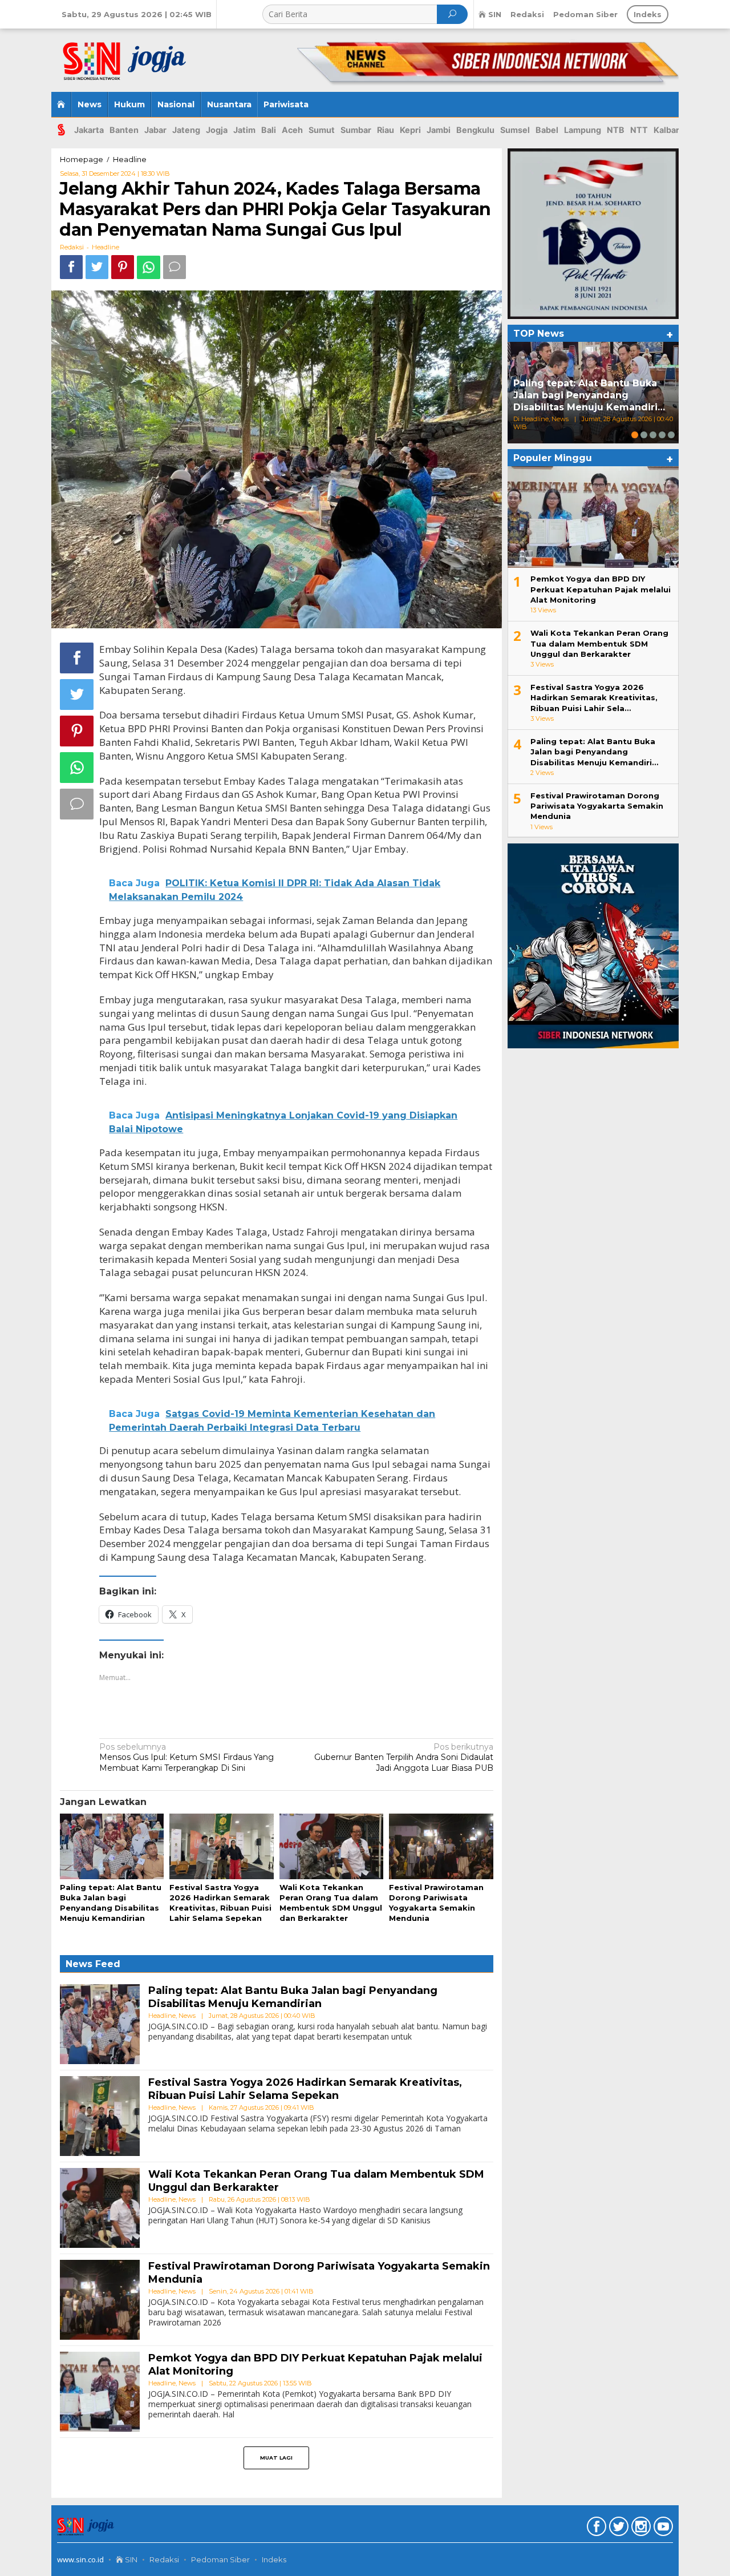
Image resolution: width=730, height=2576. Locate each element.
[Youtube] (662, 2529)
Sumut (322, 130)
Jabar (155, 130)
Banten (124, 130)
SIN (130, 2559)
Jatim (244, 130)
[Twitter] (617, 2529)
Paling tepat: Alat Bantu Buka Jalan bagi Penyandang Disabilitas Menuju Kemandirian (293, 1997)
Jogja (217, 130)
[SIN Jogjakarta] (131, 56)
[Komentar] (175, 267)
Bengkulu (475, 130)
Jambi (439, 130)
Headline (106, 247)
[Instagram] (640, 2529)
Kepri (410, 130)
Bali (269, 130)
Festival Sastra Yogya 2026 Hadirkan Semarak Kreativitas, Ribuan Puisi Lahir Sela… (594, 697)
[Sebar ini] (71, 267)
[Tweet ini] (97, 267)
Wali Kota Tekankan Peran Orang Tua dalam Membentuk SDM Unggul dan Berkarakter (599, 643)
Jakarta (89, 130)
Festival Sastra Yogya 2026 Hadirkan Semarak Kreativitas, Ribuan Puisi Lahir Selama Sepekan (305, 2089)
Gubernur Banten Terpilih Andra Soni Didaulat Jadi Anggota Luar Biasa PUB (404, 1757)
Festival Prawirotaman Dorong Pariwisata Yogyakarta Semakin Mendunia (597, 806)
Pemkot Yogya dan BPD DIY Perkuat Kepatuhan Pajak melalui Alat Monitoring (601, 589)
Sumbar (356, 130)
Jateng (186, 130)
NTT (639, 130)
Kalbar (666, 130)
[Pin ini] (123, 267)
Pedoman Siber (220, 2559)
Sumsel (515, 130)
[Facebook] (595, 2529)
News (187, 2016)
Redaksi (164, 2559)
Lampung (583, 130)
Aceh (292, 130)
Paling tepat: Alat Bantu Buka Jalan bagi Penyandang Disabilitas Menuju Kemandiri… (589, 395)
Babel (547, 130)
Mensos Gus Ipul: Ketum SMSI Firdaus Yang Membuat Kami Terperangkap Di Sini (186, 1757)
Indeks (274, 2559)
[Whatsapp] (149, 267)
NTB (616, 130)
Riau (386, 130)
